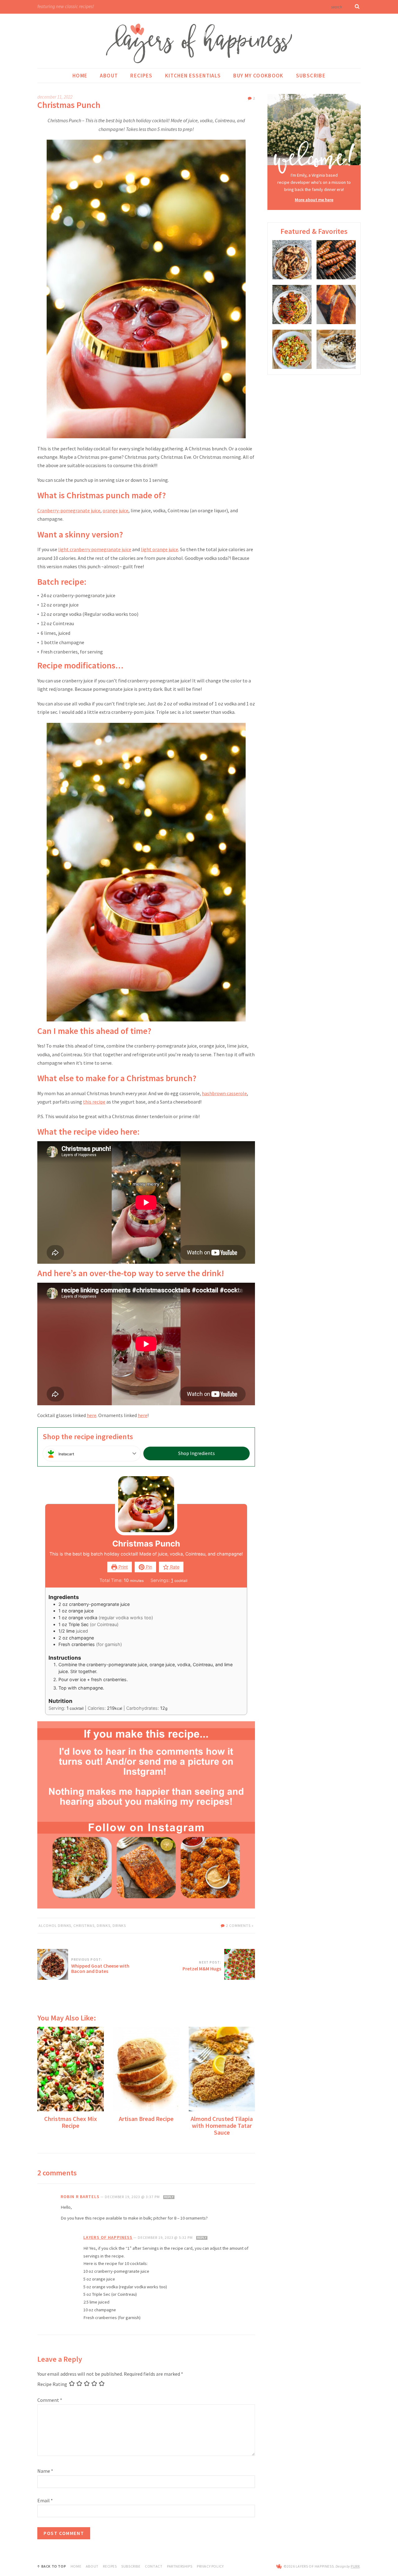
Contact (154, 2566)
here (92, 1415)
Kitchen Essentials (193, 76)
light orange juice (160, 549)
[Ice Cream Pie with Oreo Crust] (336, 349)
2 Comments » (240, 1925)
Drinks (104, 1925)
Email (45, 2500)
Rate (174, 1567)
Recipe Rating (52, 2384)
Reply (169, 2197)
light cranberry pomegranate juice (95, 549)
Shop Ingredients (197, 1453)
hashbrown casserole (224, 1093)
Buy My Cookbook (258, 76)
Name (45, 2471)
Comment (50, 2400)
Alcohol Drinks (55, 1925)
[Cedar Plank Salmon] (336, 305)
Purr (355, 2566)
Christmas (84, 1925)
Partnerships (180, 2566)
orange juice (116, 510)
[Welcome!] (314, 134)
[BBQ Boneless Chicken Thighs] (292, 305)
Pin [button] (148, 1567)
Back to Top (54, 2566)
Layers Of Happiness (108, 2237)
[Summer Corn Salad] (292, 349)
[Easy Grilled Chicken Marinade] (292, 260)
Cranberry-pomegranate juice (69, 510)
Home (80, 76)
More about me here (314, 200)
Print (123, 1567)
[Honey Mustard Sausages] (336, 260)
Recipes (141, 76)
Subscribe (311, 76)
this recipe (94, 1102)
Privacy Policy (210, 2566)
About (109, 76)
